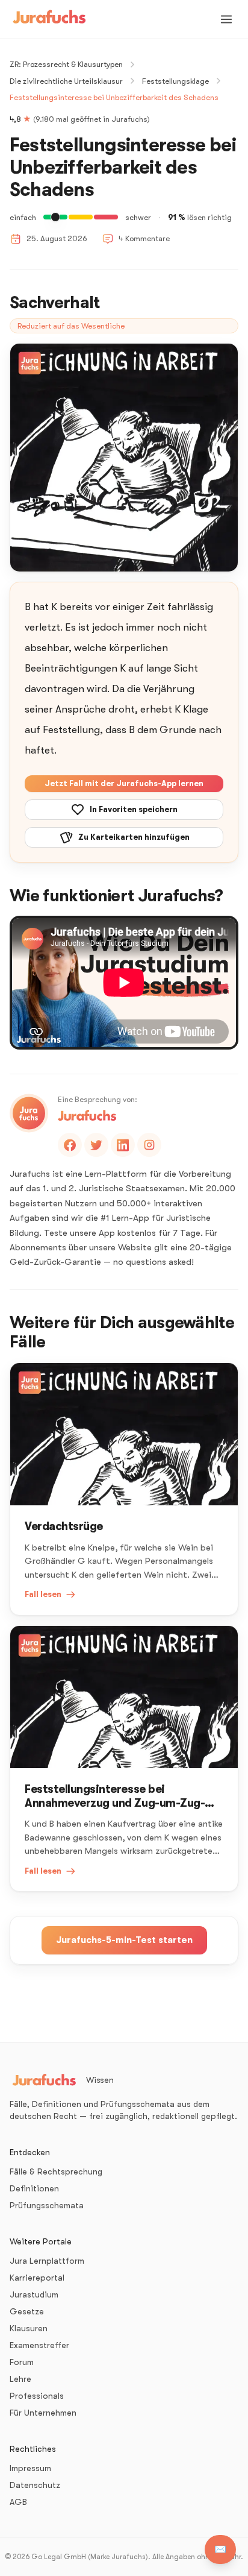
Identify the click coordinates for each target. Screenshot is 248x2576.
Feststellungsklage (175, 81)
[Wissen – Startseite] (49, 19)
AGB (18, 2502)
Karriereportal (37, 2278)
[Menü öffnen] (226, 19)
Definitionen (34, 2188)
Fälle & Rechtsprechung (56, 2171)
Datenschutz (35, 2485)
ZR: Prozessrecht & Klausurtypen (66, 64)
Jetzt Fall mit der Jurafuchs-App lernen (124, 783)
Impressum (30, 2468)
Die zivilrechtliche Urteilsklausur (66, 81)
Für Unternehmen (43, 2413)
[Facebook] (70, 1145)
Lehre (20, 2379)
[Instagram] (149, 1145)
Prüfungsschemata (47, 2205)
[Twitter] (96, 1145)
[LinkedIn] (123, 1145)
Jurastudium (34, 2294)
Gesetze (27, 2311)
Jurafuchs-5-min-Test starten (124, 1940)
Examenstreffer (39, 2345)
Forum (22, 2362)
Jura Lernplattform (47, 2261)
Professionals (37, 2396)
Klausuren (29, 2328)
